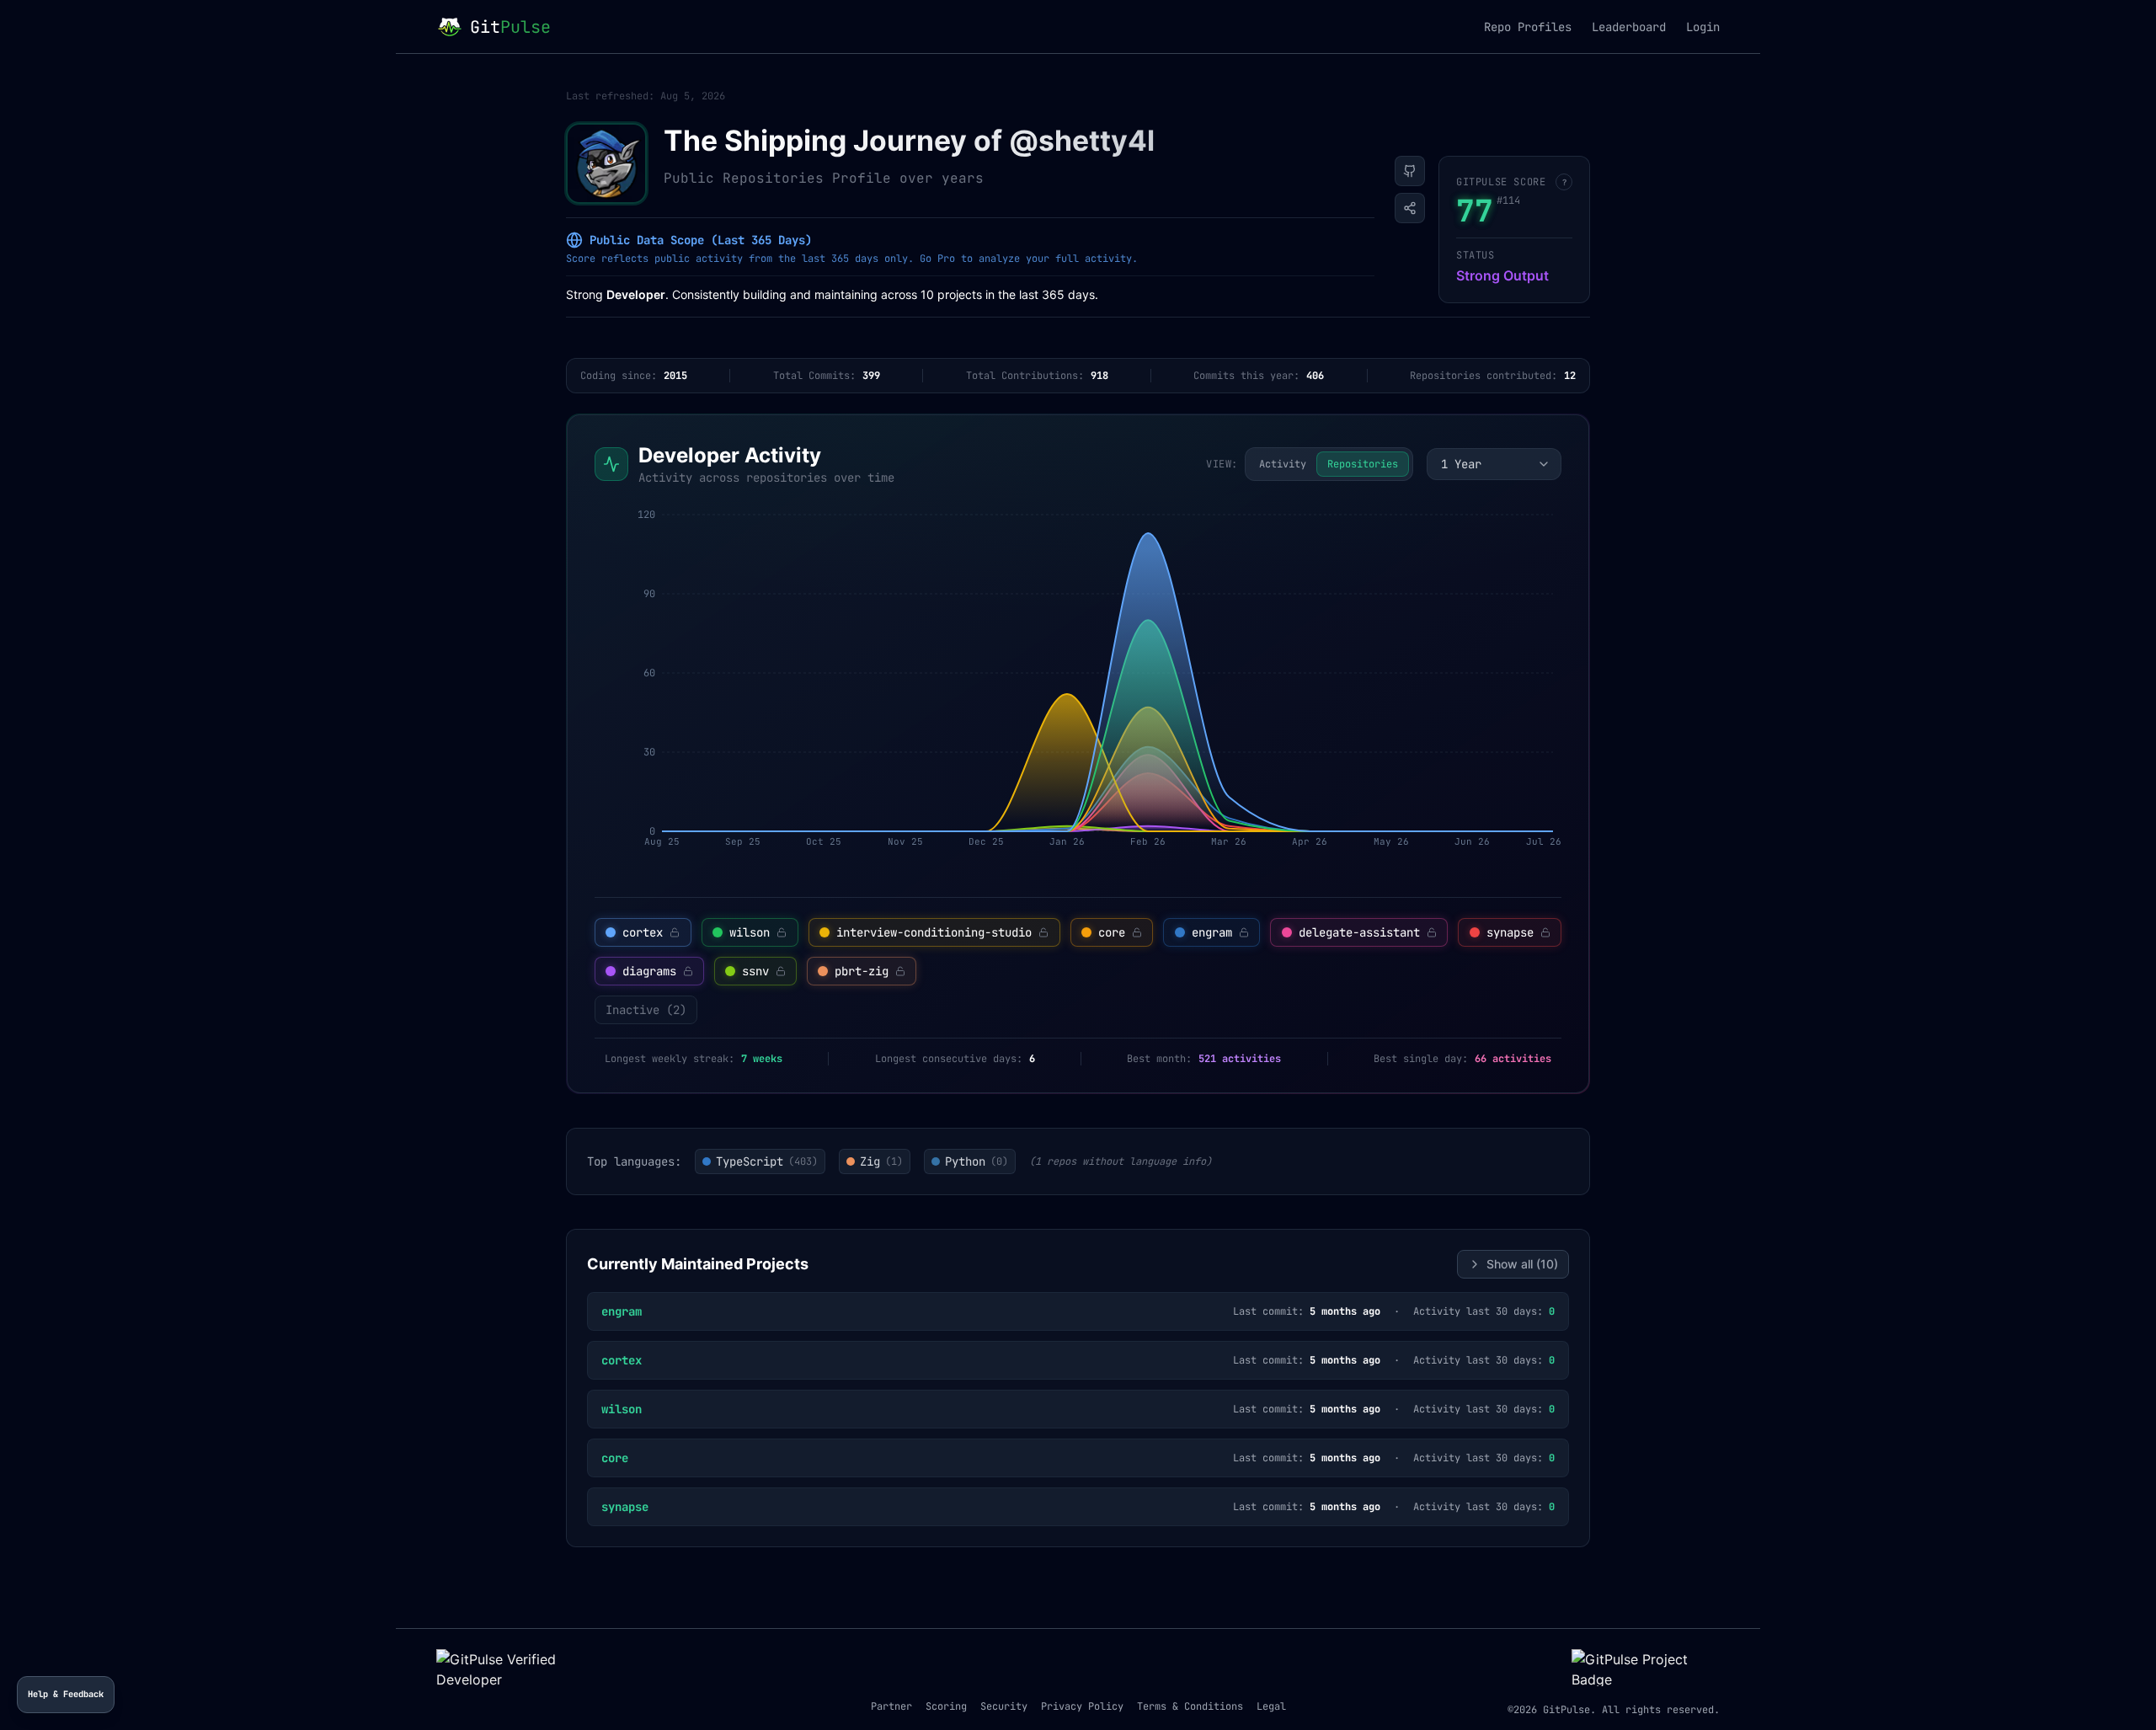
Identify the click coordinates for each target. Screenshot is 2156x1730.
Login (1703, 27)
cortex (622, 1360)
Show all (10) (1522, 1264)
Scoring (946, 1706)
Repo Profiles (1528, 27)
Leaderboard (1629, 27)
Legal (1271, 1706)
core (615, 1458)
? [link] (1564, 182)
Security (1004, 1706)
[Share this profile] (1410, 208)
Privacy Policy (1082, 1706)
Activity (1283, 464)
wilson (622, 1409)
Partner (891, 1706)
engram (622, 1311)
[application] (1078, 691)
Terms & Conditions (1190, 1706)
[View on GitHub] (1410, 171)
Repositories (1363, 464)
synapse (625, 1507)
